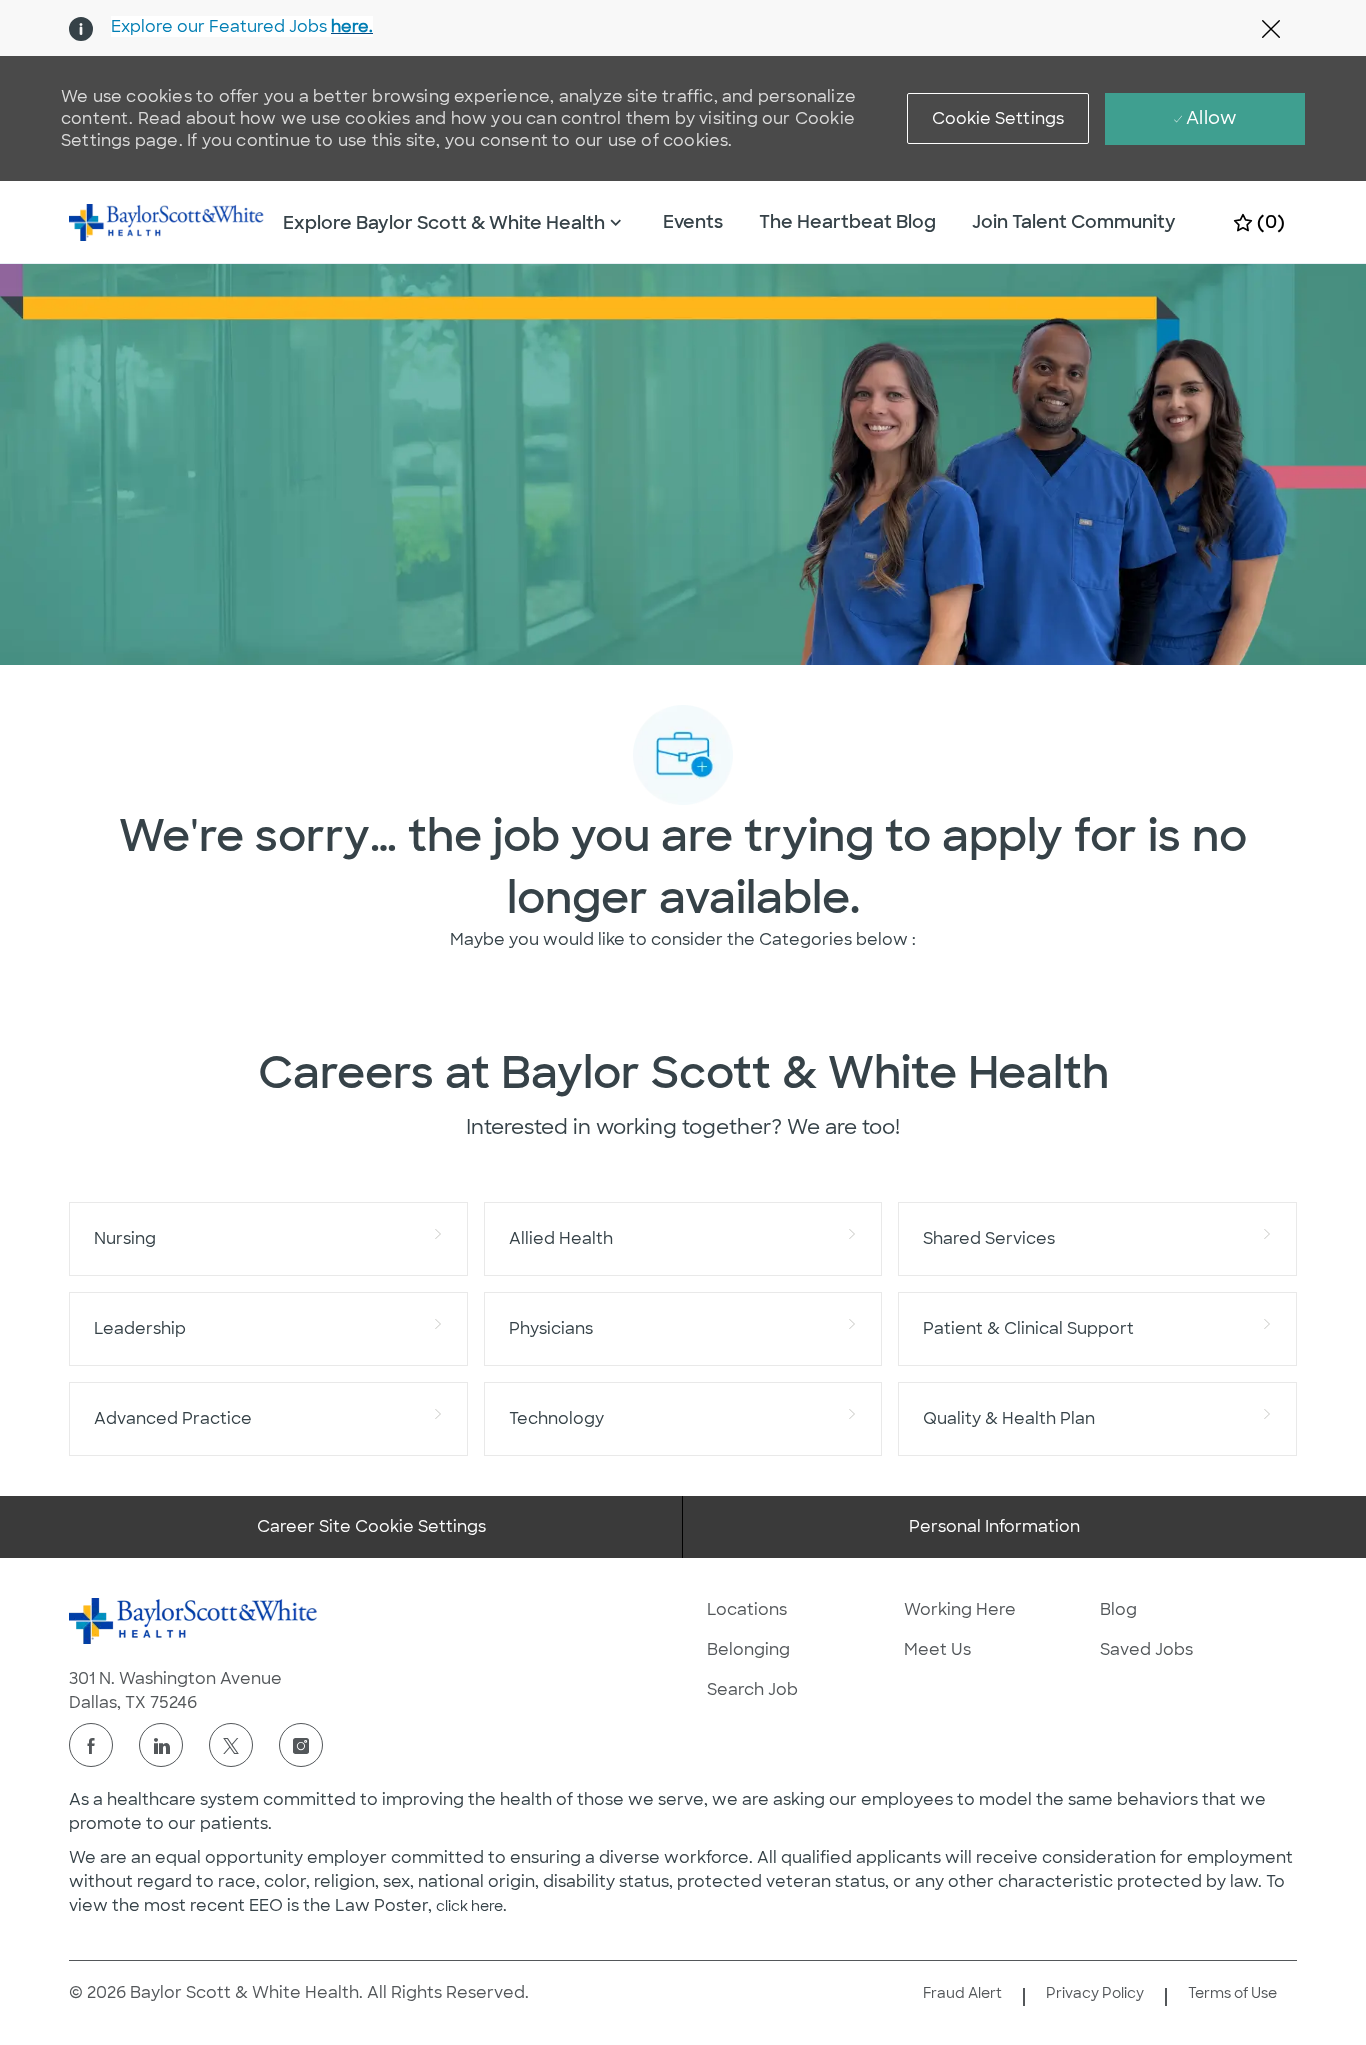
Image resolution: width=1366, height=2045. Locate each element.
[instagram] (301, 1745)
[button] (998, 118)
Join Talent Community (1074, 222)
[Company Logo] (167, 221)
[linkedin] (161, 1745)
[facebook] (91, 1745)
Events (693, 222)
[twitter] (231, 1745)
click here (469, 1906)
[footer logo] (194, 1621)
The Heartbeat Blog (847, 222)
